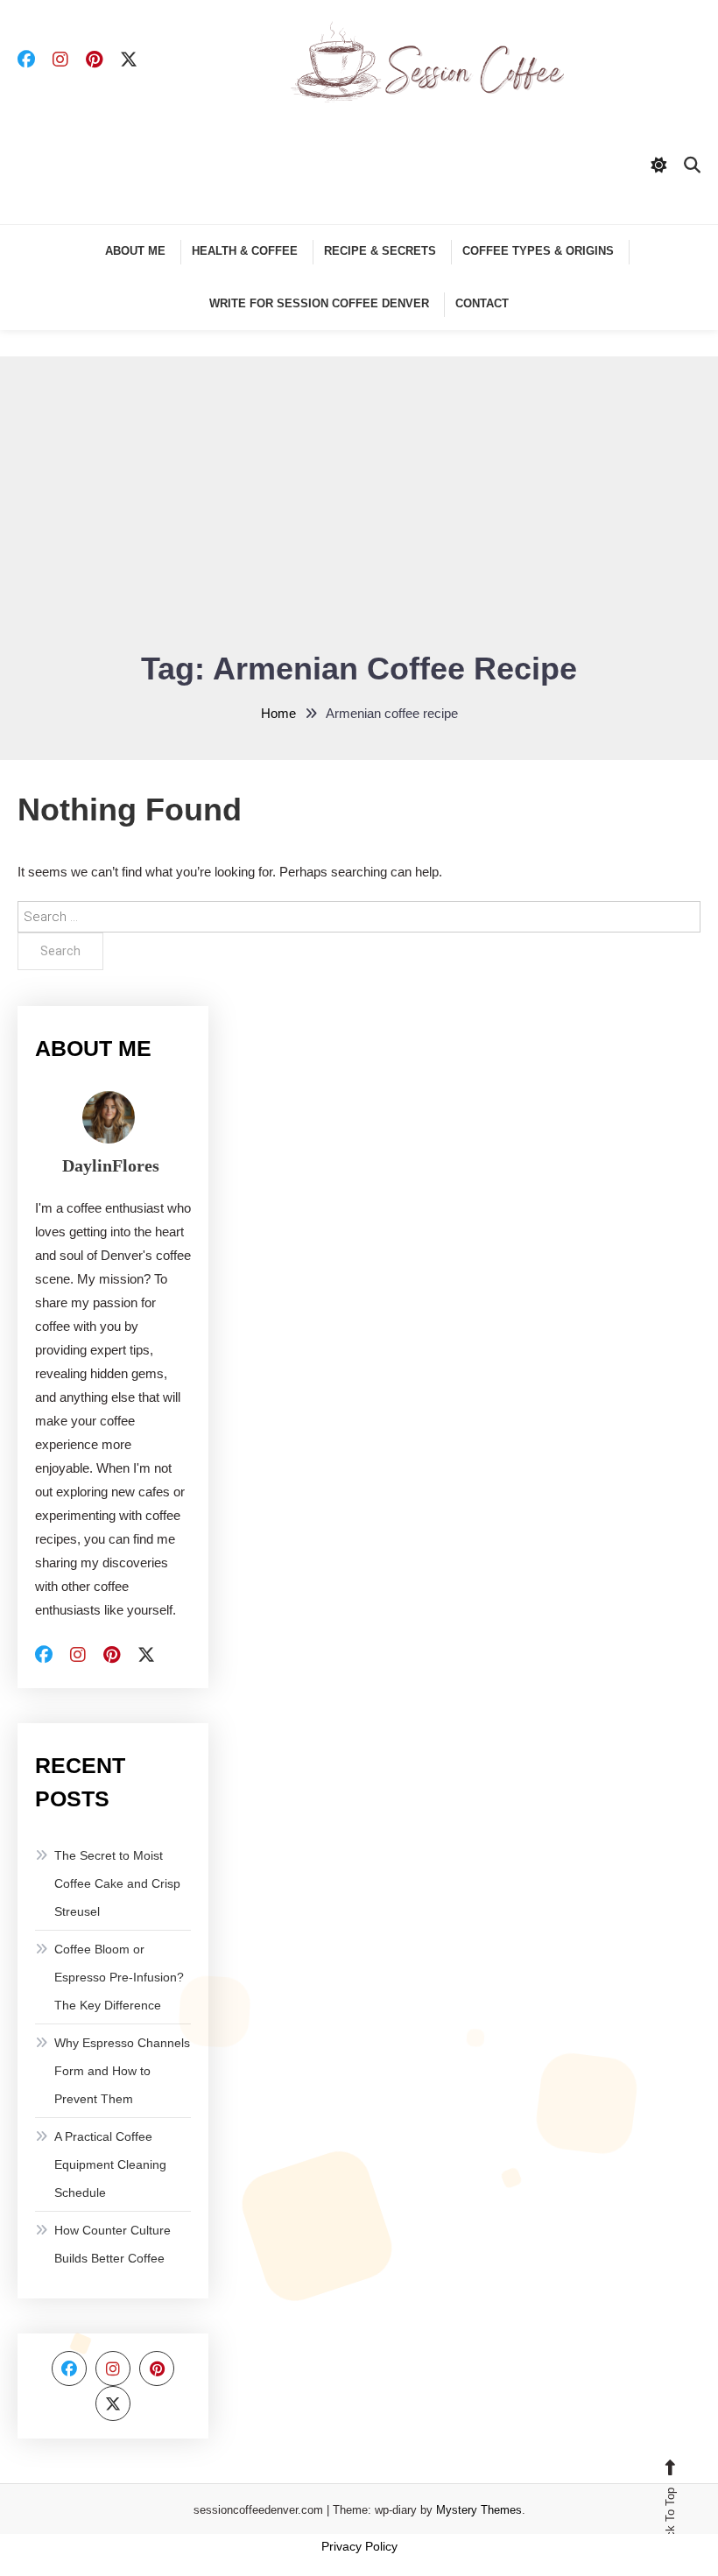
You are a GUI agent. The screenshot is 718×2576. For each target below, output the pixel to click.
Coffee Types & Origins (538, 251)
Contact (482, 303)
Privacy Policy (359, 2546)
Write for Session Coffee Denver (319, 303)
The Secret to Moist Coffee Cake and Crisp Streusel (117, 1883)
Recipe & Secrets (380, 251)
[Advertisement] (359, 514)
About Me (135, 251)
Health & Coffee (245, 251)
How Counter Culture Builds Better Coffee (113, 2244)
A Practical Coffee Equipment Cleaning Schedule (110, 2164)
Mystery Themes (479, 2510)
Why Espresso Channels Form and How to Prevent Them (122, 2071)
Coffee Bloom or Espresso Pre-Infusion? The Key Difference (119, 1977)
